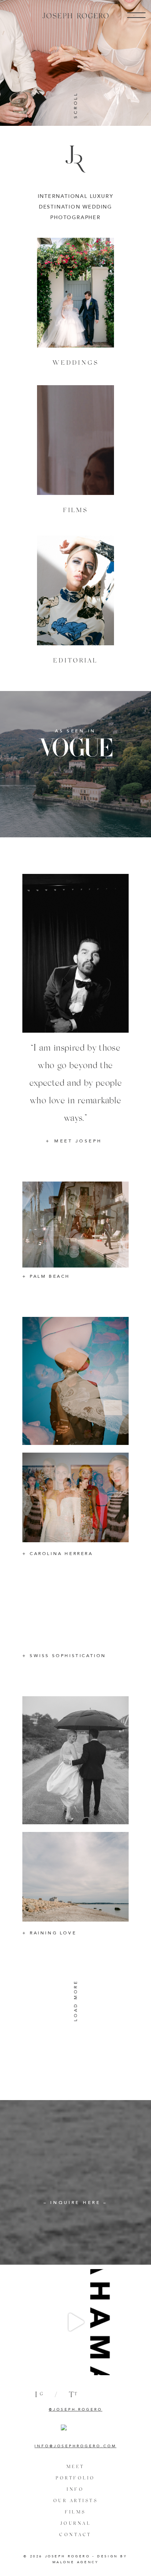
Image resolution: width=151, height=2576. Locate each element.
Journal (76, 2523)
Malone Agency (76, 2562)
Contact (75, 2534)
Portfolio (75, 2478)
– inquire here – (75, 2203)
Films (75, 2512)
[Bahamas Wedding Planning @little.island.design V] (75, 2322)
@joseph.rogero (75, 2410)
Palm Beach (50, 1276)
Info (75, 2489)
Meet (75, 2466)
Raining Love (53, 1933)
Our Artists (76, 2500)
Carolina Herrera (61, 1554)
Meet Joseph (78, 1141)
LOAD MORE (75, 2000)
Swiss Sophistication (68, 1656)
